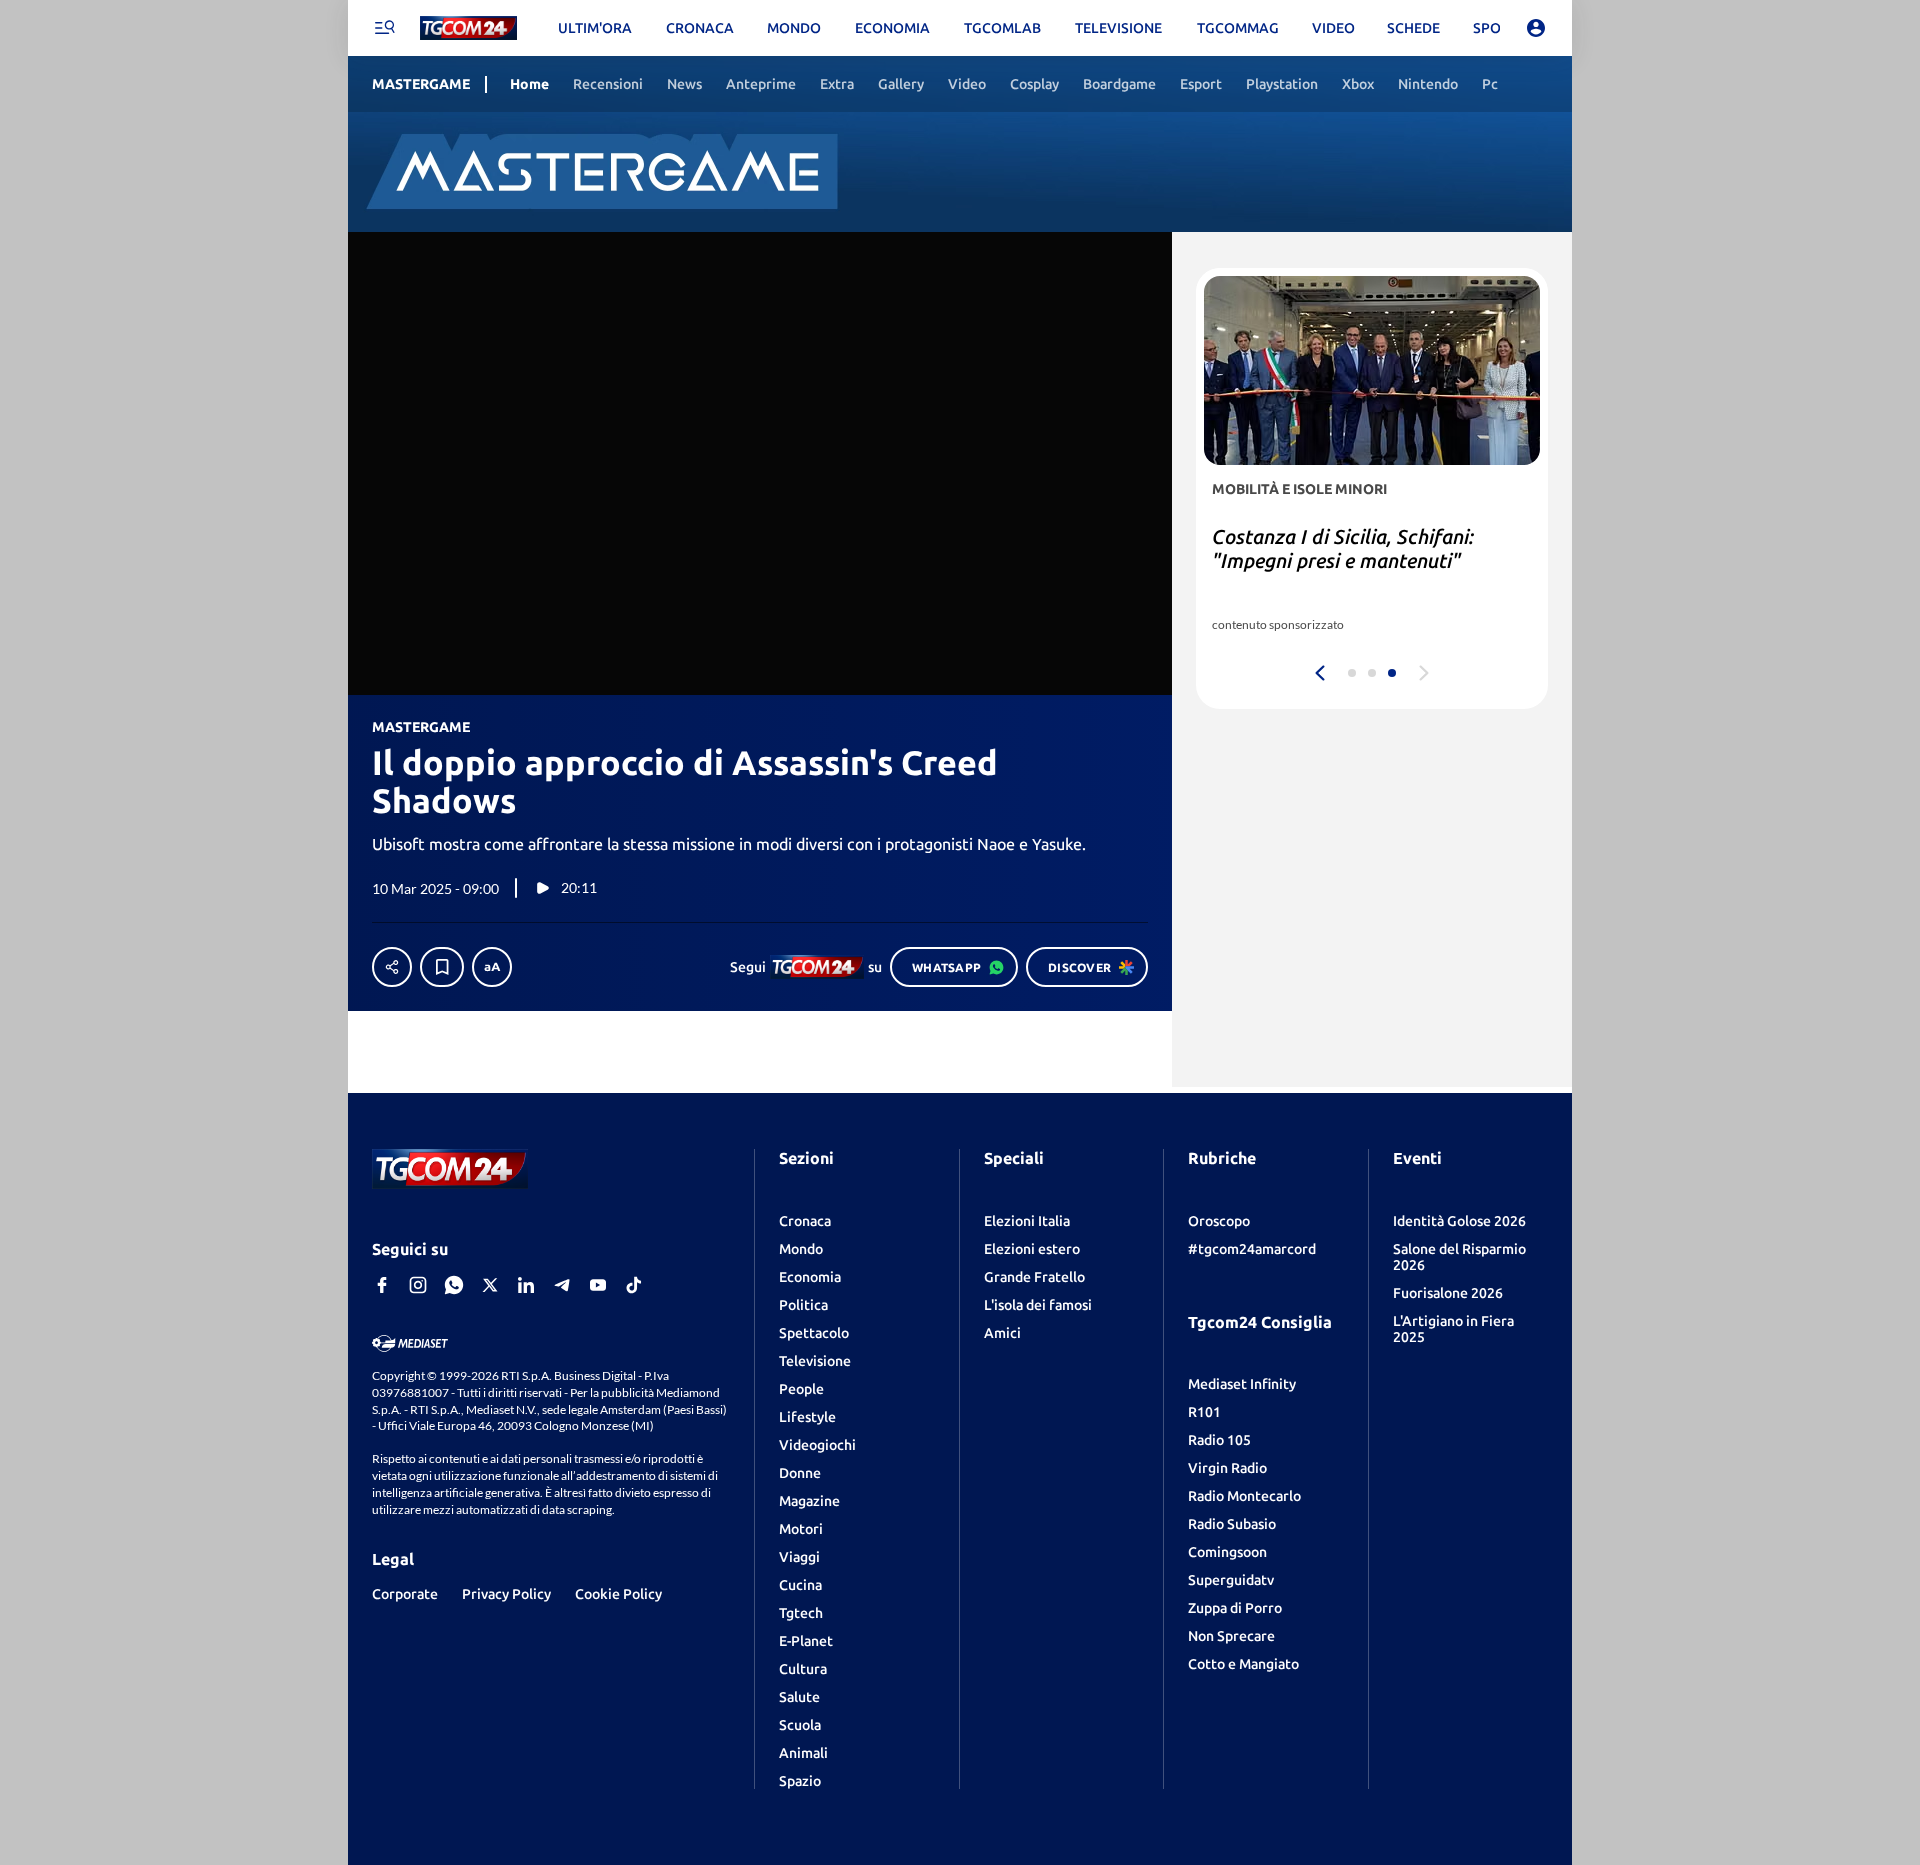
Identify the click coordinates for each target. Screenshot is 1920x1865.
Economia (810, 1277)
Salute (799, 1697)
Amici (1002, 1333)
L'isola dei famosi (1038, 1305)
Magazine (809, 1501)
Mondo (801, 1249)
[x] (490, 1285)
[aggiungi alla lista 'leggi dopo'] (442, 967)
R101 (1204, 1412)
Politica (803, 1305)
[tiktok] (634, 1285)
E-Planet (806, 1641)
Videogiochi (817, 1445)
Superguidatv (1231, 1580)
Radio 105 (1219, 1440)
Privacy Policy (506, 1594)
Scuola (800, 1725)
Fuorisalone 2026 (1448, 1293)
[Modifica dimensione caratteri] (492, 967)
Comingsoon (1227, 1552)
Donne (800, 1473)
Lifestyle (807, 1417)
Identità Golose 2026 (1459, 1221)
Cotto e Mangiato (1243, 1664)
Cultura (803, 1669)
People (801, 1389)
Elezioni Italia (1027, 1221)
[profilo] (1536, 28)
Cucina (800, 1585)
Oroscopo (1219, 1221)
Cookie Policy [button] (618, 1594)
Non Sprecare (1231, 1636)
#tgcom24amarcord (1252, 1249)
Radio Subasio (1232, 1524)
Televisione (815, 1361)
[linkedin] (526, 1285)
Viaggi (799, 1557)
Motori (801, 1529)
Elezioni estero (1032, 1249)
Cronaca (805, 1221)
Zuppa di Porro (1235, 1608)
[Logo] (468, 28)
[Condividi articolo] (392, 967)
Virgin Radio (1227, 1468)
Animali (803, 1753)
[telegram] (562, 1285)
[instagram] (418, 1285)
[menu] (384, 28)
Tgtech (801, 1613)
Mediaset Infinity (1242, 1384)
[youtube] (598, 1285)
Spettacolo (814, 1333)
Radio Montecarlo (1244, 1496)
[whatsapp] (454, 1285)
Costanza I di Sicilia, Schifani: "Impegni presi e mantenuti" (1343, 548)
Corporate (405, 1594)
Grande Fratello (1034, 1277)
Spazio (800, 1781)
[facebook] (382, 1285)
